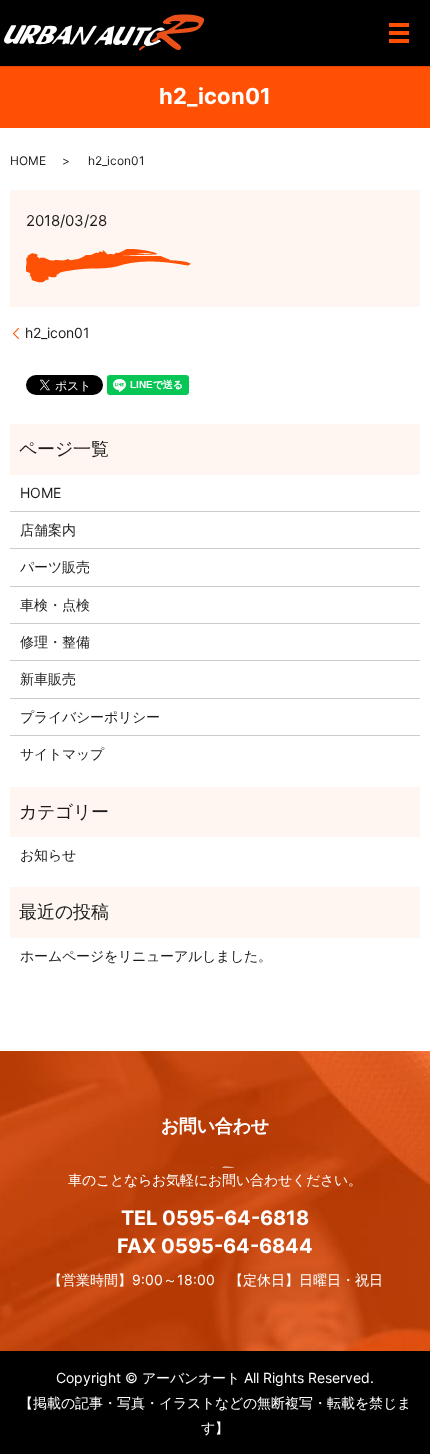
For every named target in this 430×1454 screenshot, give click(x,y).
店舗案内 (48, 529)
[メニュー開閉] (399, 33)
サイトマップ (62, 753)
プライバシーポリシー (90, 716)
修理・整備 (55, 641)
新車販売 (48, 678)
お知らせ (48, 854)
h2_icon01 (57, 332)
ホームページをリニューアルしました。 (146, 955)
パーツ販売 (55, 566)
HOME (28, 160)
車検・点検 (55, 604)
